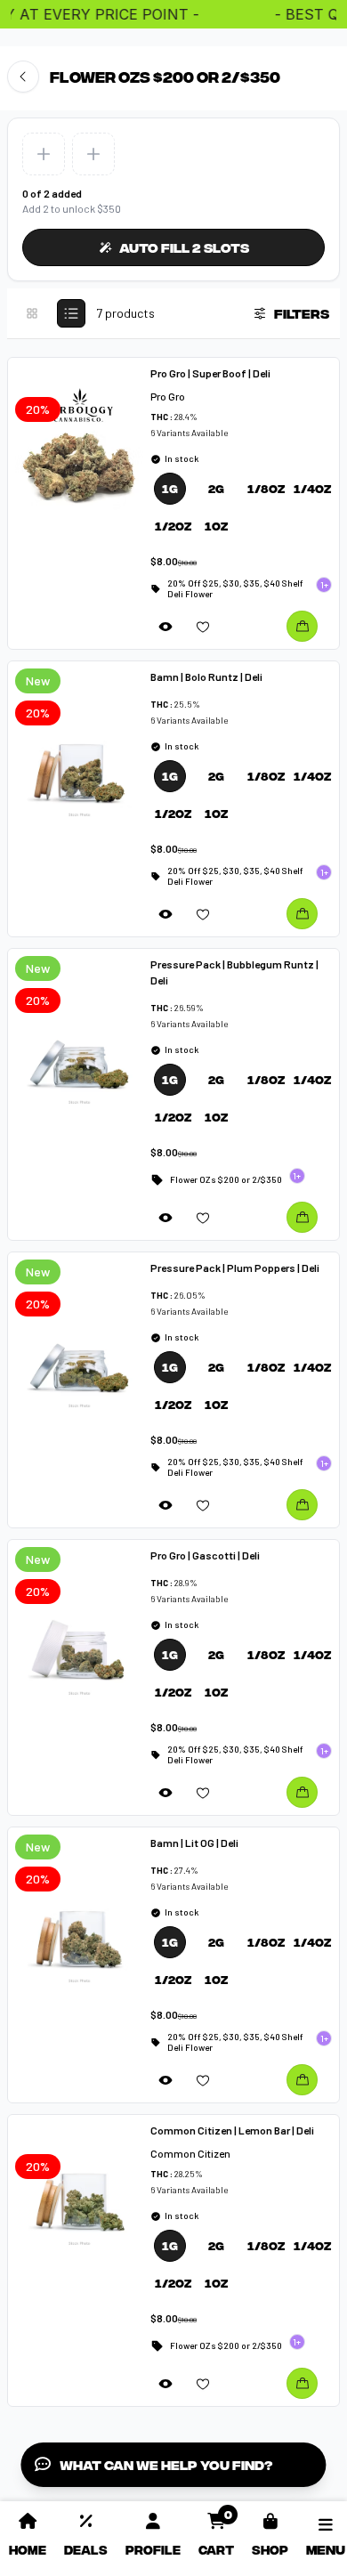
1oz (216, 526)
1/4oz (309, 488)
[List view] (71, 313)
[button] (44, 154)
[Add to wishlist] (203, 626)
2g (216, 488)
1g (170, 488)
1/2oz (170, 526)
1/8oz (263, 488)
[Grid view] (32, 313)
